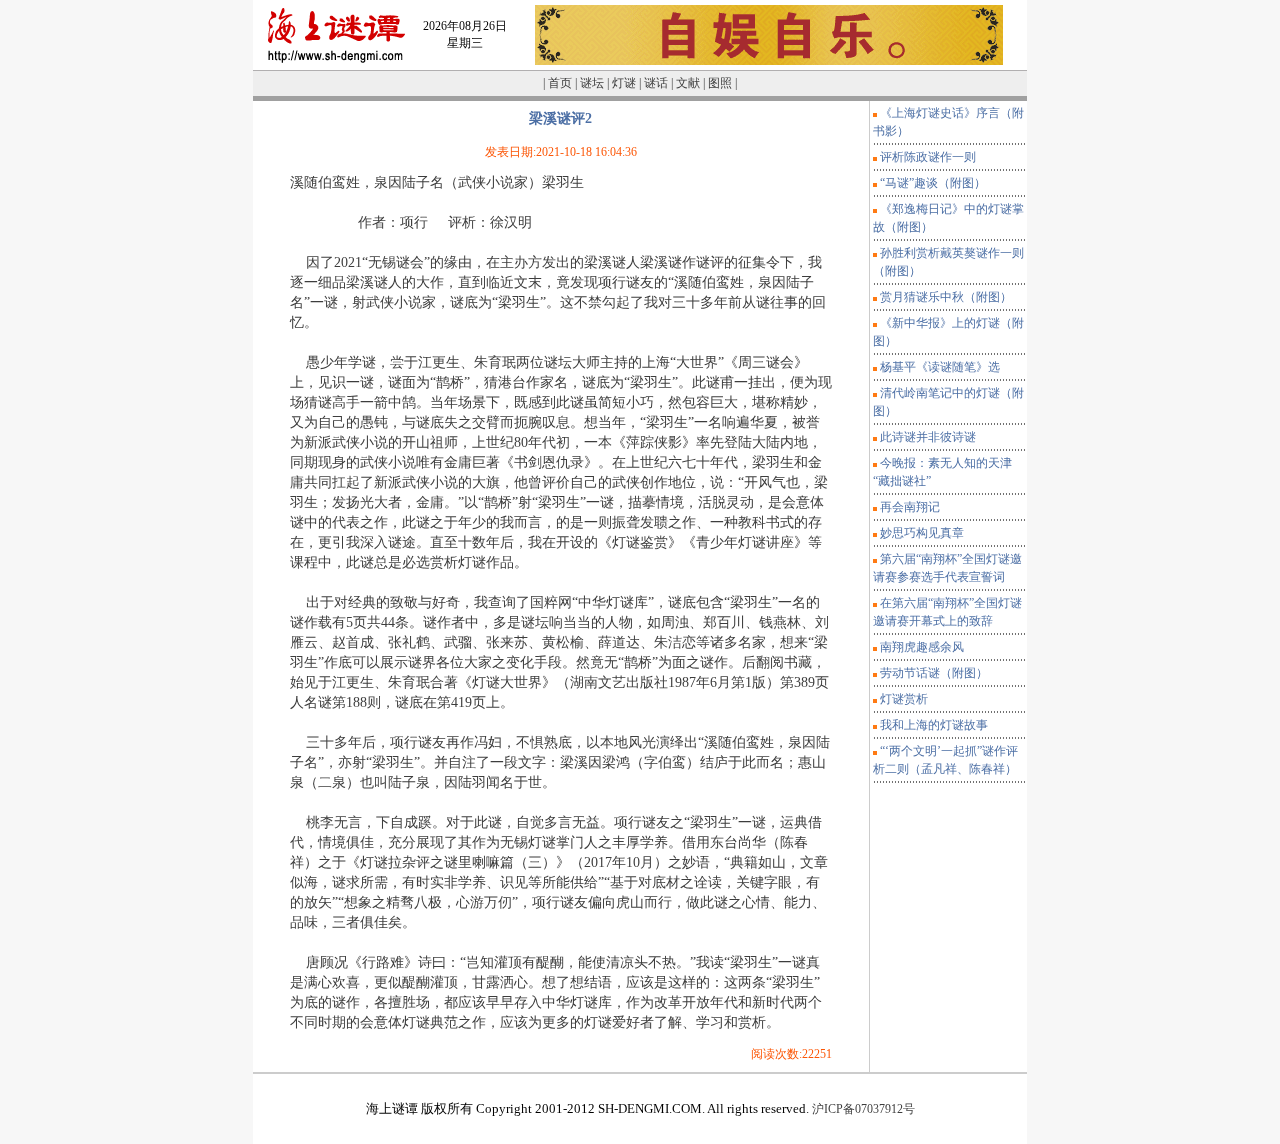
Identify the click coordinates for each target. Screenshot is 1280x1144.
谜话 (656, 83)
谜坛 (592, 83)
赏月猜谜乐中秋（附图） (946, 297)
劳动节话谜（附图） (934, 673)
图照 (720, 83)
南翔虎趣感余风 (922, 647)
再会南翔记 (910, 507)
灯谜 (624, 83)
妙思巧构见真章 (922, 533)
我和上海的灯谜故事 (934, 725)
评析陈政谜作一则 (928, 157)
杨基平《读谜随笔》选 (940, 367)
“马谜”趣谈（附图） (933, 183)
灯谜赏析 (904, 699)
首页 (560, 83)
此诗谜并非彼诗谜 (928, 437)
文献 (688, 83)
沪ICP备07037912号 (862, 1109)
